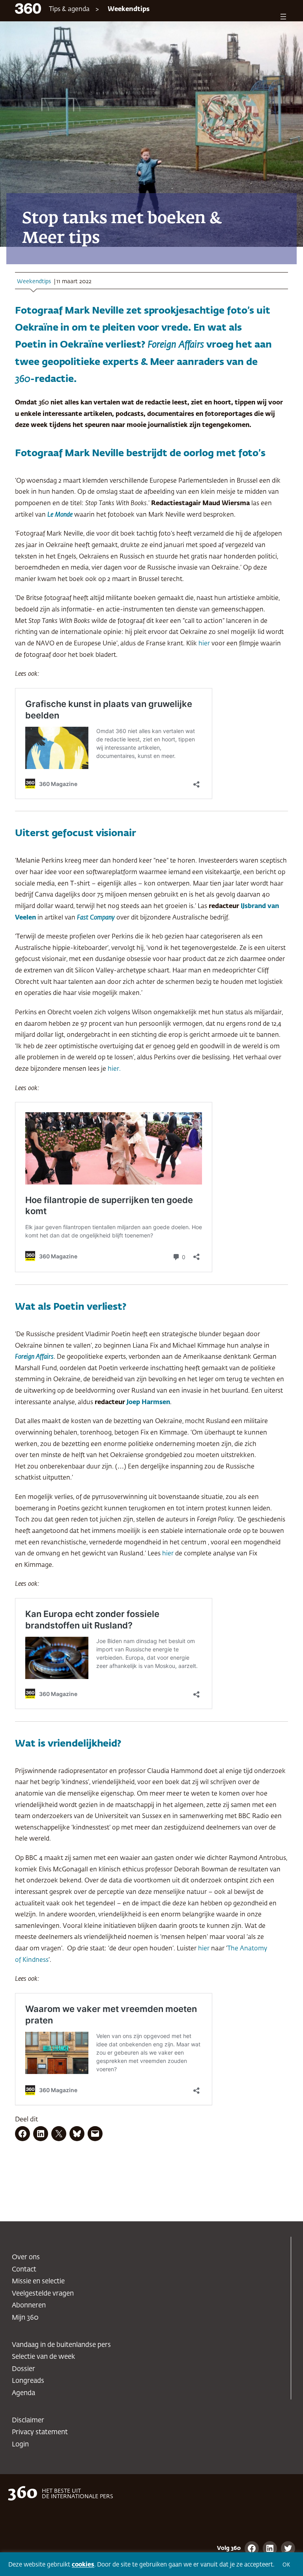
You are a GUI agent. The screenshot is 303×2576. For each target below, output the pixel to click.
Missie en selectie (38, 2282)
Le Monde (60, 515)
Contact (24, 2270)
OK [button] (286, 2565)
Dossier (23, 2369)
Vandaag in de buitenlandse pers (61, 2345)
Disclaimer (28, 2421)
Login (20, 2445)
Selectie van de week (43, 2357)
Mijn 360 (25, 2318)
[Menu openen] (283, 17)
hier (204, 644)
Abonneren (29, 2306)
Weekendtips (129, 9)
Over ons (26, 2257)
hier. (114, 1069)
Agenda (23, 2393)
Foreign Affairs (34, 1357)
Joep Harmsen (148, 1402)
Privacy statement (40, 2432)
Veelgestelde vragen (43, 2294)
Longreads (28, 2381)
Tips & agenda (69, 9)
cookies (83, 2565)
